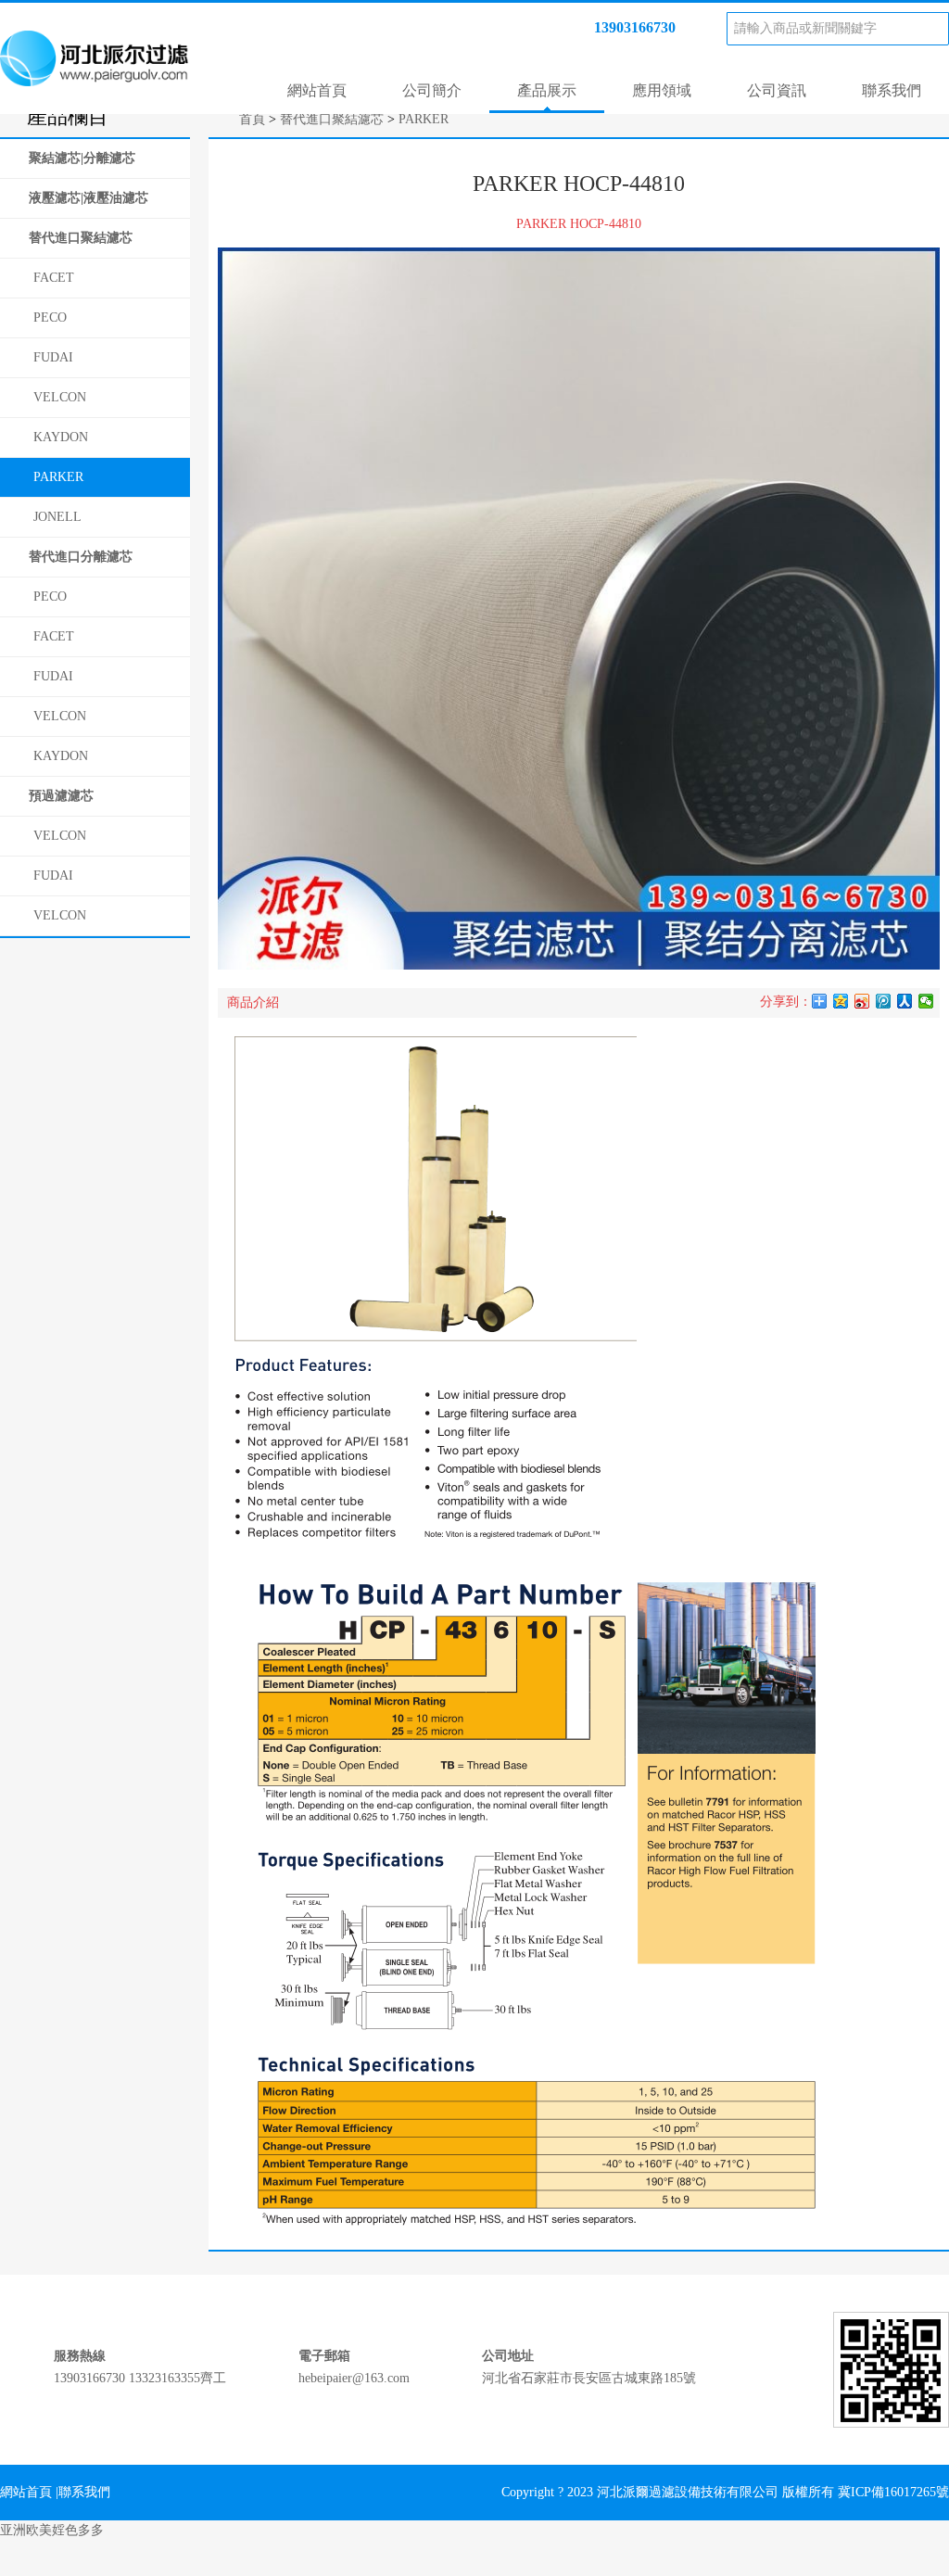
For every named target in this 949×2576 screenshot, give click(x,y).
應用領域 (662, 90)
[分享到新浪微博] (862, 1001)
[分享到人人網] (905, 1001)
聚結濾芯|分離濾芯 (82, 158)
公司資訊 (777, 90)
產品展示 (547, 90)
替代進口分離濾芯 (81, 557)
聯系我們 (892, 90)
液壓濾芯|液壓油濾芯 (89, 198)
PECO (50, 317)
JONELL (57, 517)
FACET (54, 278)
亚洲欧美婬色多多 (52, 2530)
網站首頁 (317, 90)
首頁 (252, 119)
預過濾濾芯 (61, 796)
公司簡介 (432, 90)
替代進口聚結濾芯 (81, 238)
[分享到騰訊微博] (884, 1001)
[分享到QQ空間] (841, 1001)
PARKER (58, 477)
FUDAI (53, 357)
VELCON (60, 397)
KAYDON (61, 437)
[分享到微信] (926, 1001)
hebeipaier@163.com (354, 2378)
